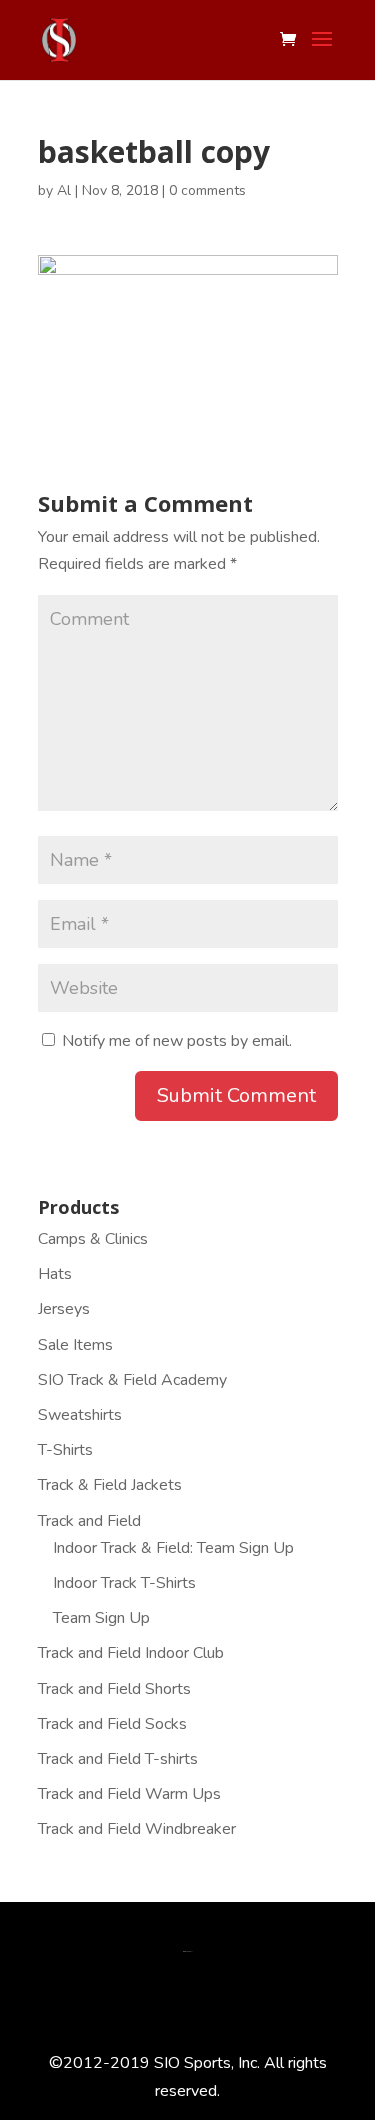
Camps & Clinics (93, 1239)
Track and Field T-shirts (118, 1759)
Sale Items (75, 1345)
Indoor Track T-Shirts (124, 1583)
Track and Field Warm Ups (129, 1794)
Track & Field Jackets (110, 1485)
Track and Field (89, 1521)
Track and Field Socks (112, 1724)
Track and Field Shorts (114, 1689)
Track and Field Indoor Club (131, 1653)
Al (64, 190)
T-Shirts (65, 1450)
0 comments (207, 190)
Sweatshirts (80, 1415)
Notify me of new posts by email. (177, 1041)
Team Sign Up (101, 1618)
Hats (55, 1274)
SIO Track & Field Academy (132, 1380)
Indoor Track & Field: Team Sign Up (173, 1548)
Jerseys (64, 1309)
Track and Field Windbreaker (137, 1829)
